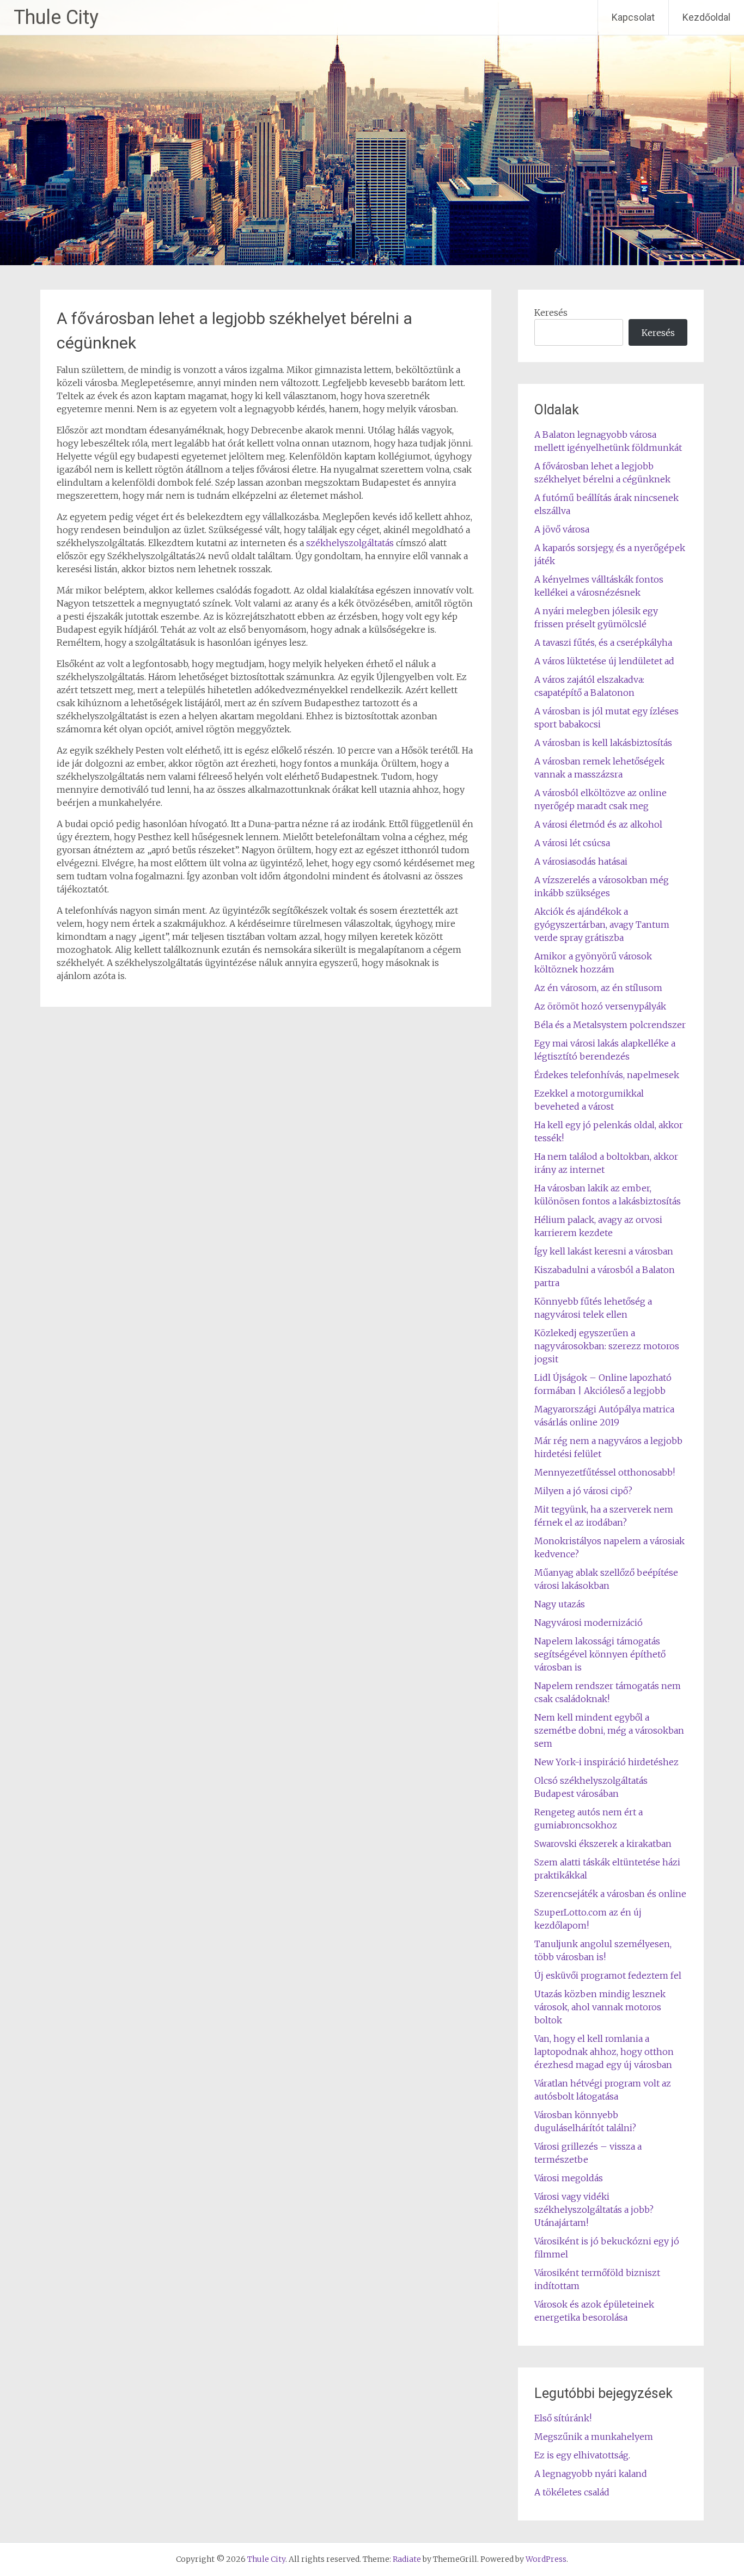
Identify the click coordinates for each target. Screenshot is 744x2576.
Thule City (56, 17)
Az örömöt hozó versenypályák (600, 1006)
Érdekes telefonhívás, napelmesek (607, 1075)
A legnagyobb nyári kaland (591, 2474)
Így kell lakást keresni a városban (604, 1251)
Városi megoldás (569, 2178)
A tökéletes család (572, 2492)
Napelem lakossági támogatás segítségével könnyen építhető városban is (600, 1654)
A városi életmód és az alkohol (598, 824)
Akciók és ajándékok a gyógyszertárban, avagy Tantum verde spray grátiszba (602, 925)
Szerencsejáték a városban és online (610, 1894)
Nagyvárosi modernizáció (589, 1623)
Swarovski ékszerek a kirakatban (603, 1844)
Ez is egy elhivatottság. (582, 2455)
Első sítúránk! (563, 2418)
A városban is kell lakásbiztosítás (603, 743)
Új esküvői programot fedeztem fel (608, 1975)
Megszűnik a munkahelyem (594, 2437)
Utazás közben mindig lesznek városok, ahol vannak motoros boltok (600, 2007)
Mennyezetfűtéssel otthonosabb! (605, 1472)
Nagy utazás (560, 1604)
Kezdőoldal (706, 17)
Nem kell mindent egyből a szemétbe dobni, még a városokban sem (609, 1730)
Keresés (551, 313)
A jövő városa (562, 529)
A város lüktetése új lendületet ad (604, 661)
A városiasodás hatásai (581, 861)
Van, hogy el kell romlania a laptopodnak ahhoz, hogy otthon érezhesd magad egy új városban (604, 2052)
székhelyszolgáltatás (350, 543)
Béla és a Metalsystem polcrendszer (610, 1025)
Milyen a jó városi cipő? (583, 1491)
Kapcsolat (633, 17)
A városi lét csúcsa (572, 843)
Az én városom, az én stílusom (598, 988)
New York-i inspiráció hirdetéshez (606, 1762)
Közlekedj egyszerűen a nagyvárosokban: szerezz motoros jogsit (607, 1346)
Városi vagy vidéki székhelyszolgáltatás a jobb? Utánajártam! (594, 2210)
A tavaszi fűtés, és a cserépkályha (603, 643)
